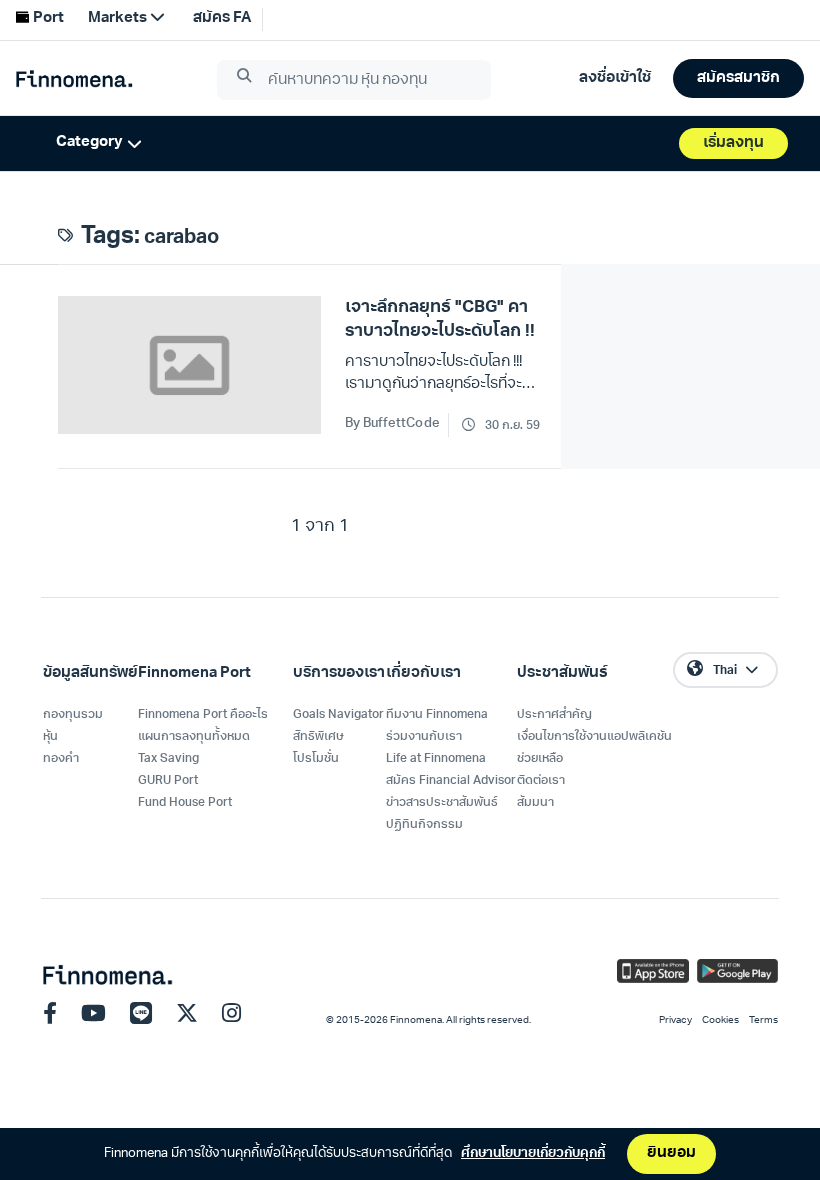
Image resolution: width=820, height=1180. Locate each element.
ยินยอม (671, 1153)
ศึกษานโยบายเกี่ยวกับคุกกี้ (533, 1153)
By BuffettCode (392, 423)
